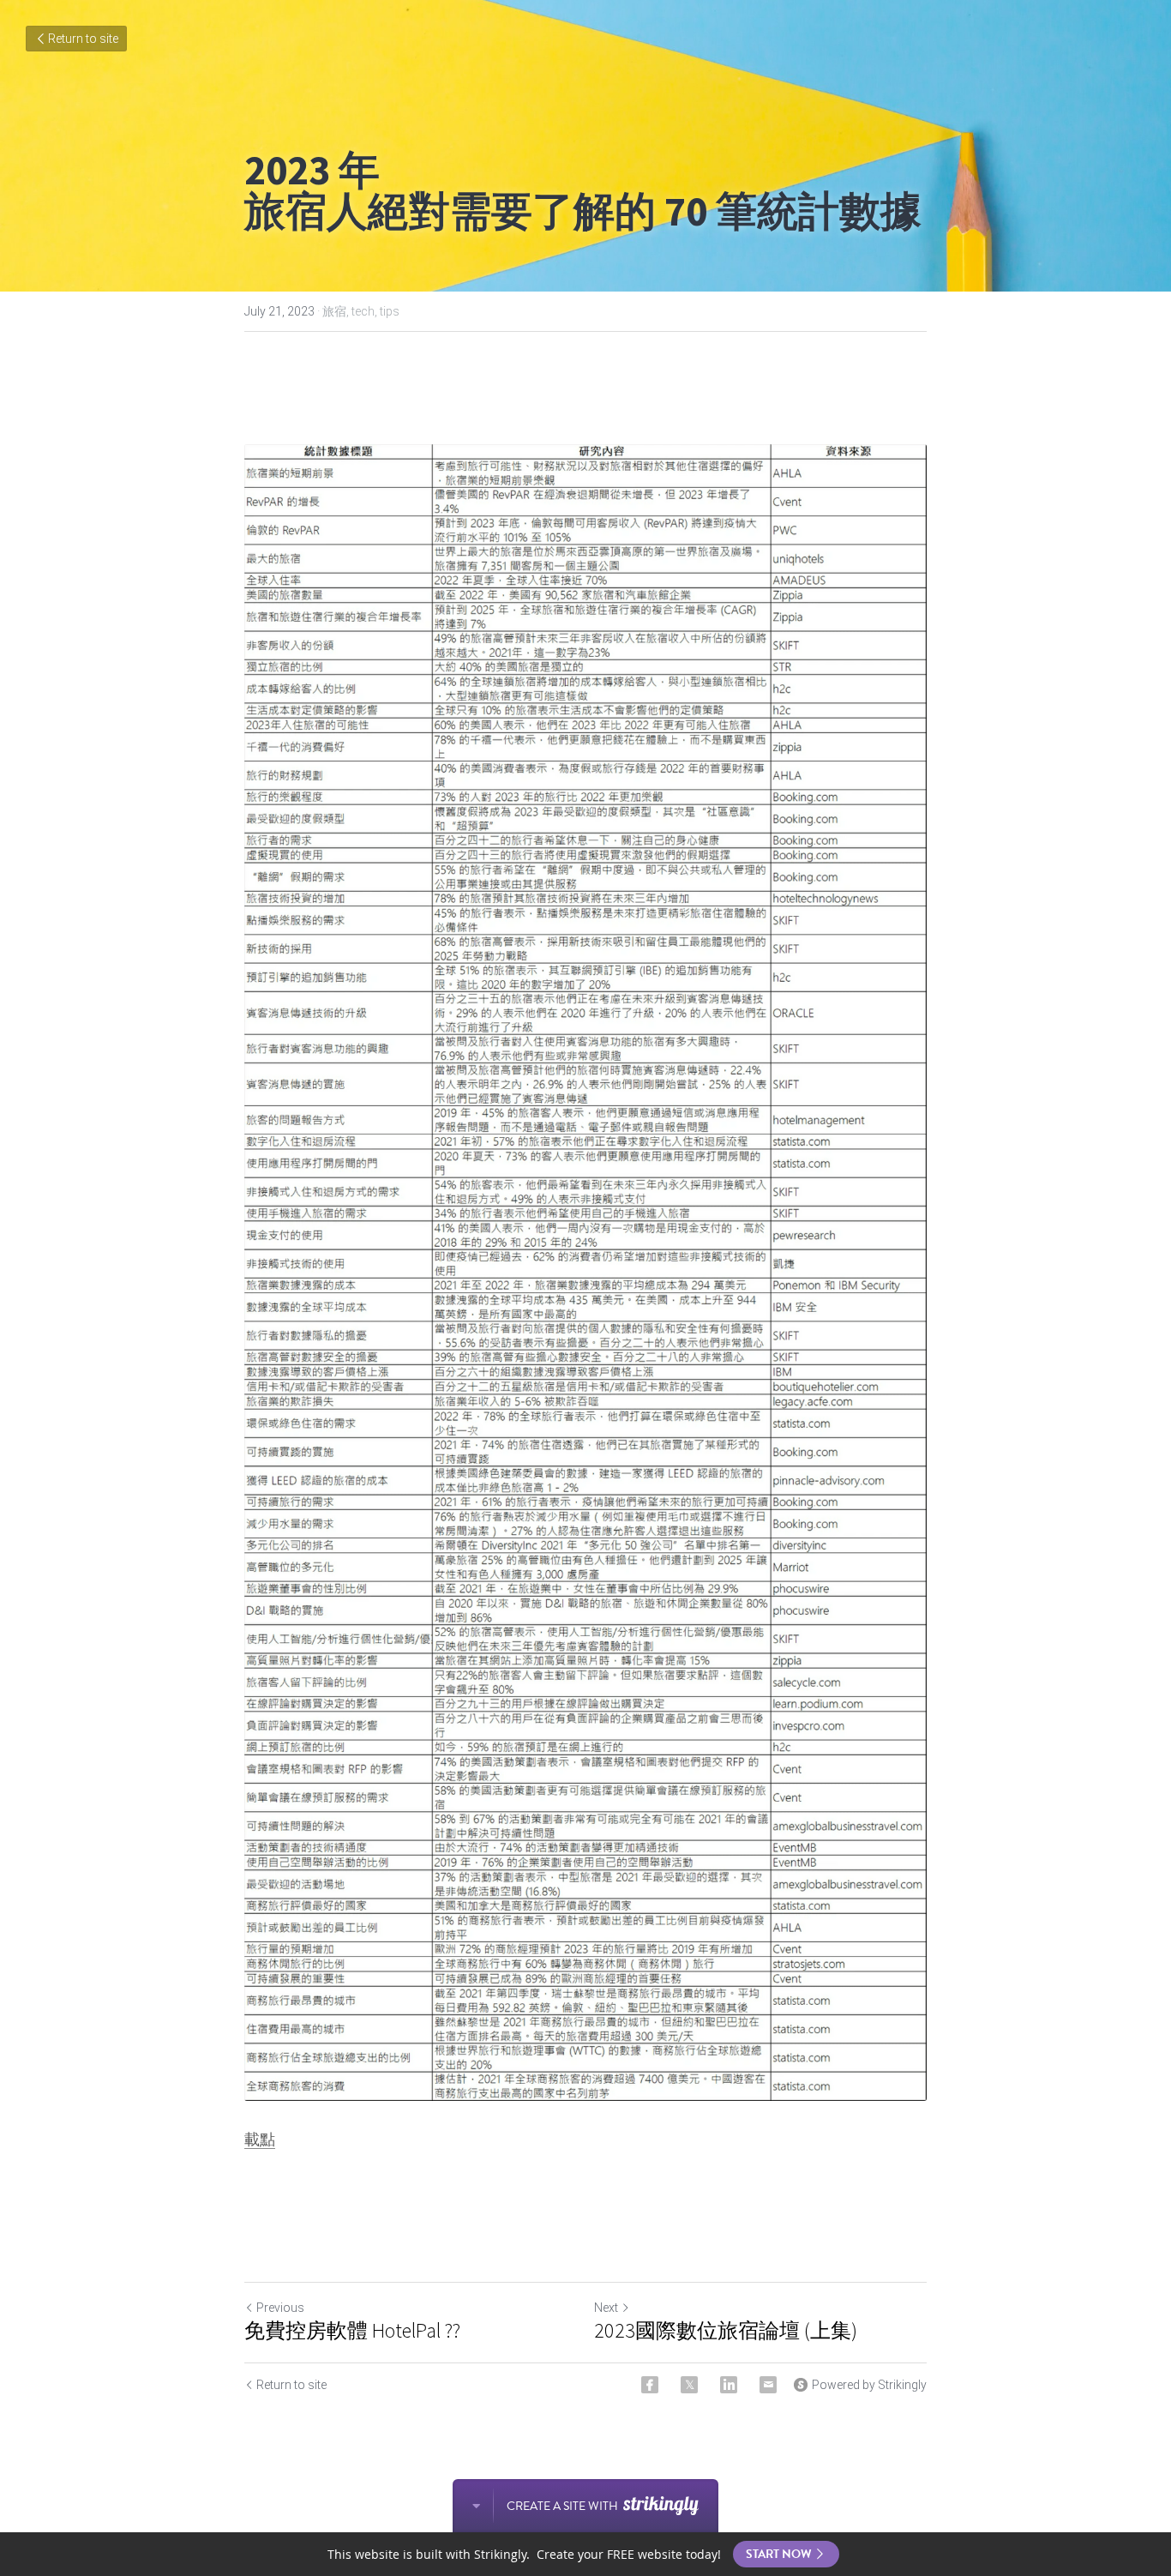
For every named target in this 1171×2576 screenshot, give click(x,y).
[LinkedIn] (729, 2385)
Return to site (83, 39)
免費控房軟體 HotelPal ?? (352, 2331)
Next (606, 2308)
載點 (260, 2139)
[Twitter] (689, 2385)
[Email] (768, 2385)
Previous (280, 2308)
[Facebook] (650, 2385)
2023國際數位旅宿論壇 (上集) (726, 2331)
